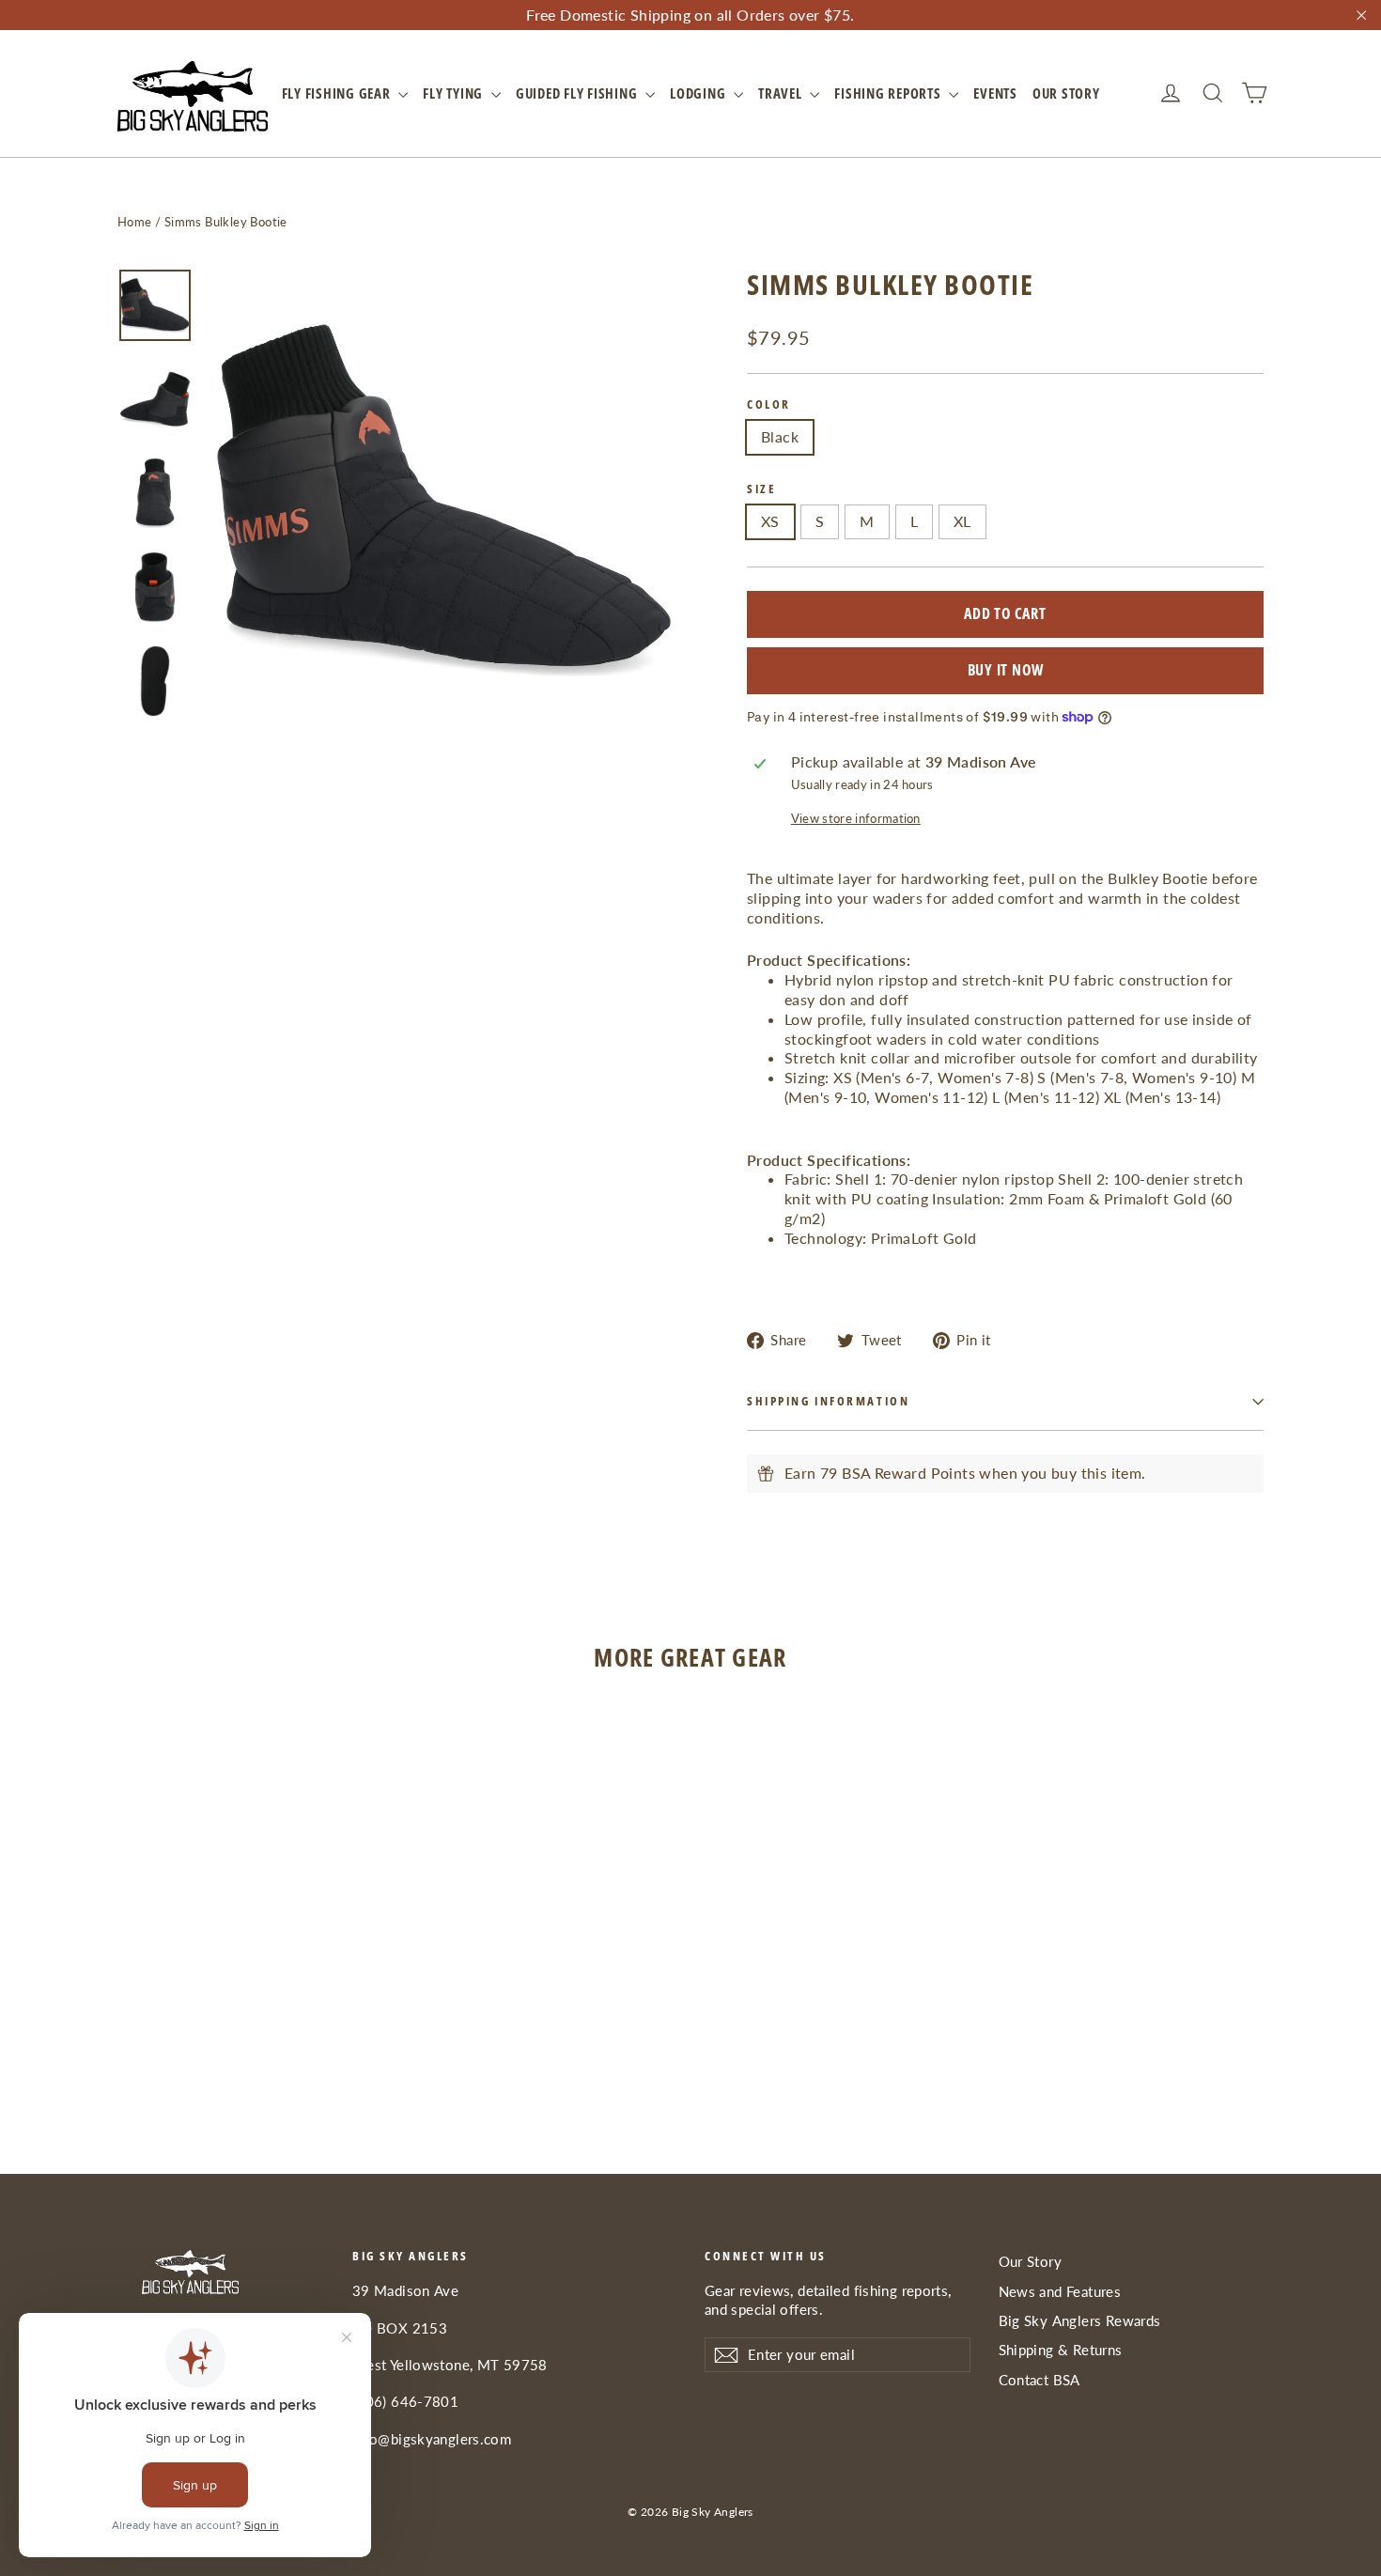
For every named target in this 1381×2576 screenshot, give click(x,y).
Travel (782, 93)
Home (135, 222)
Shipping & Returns (1061, 2350)
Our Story (1066, 93)
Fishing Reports (889, 93)
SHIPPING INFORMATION (828, 1401)
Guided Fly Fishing (578, 93)
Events (995, 93)
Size (761, 489)
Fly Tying (455, 93)
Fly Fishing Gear (338, 93)
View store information (856, 818)
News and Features (1060, 2291)
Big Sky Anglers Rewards (1080, 2320)
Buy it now (1006, 670)
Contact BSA (1040, 2380)
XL (962, 521)
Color (769, 404)
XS (770, 521)
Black (780, 436)
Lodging (699, 93)
